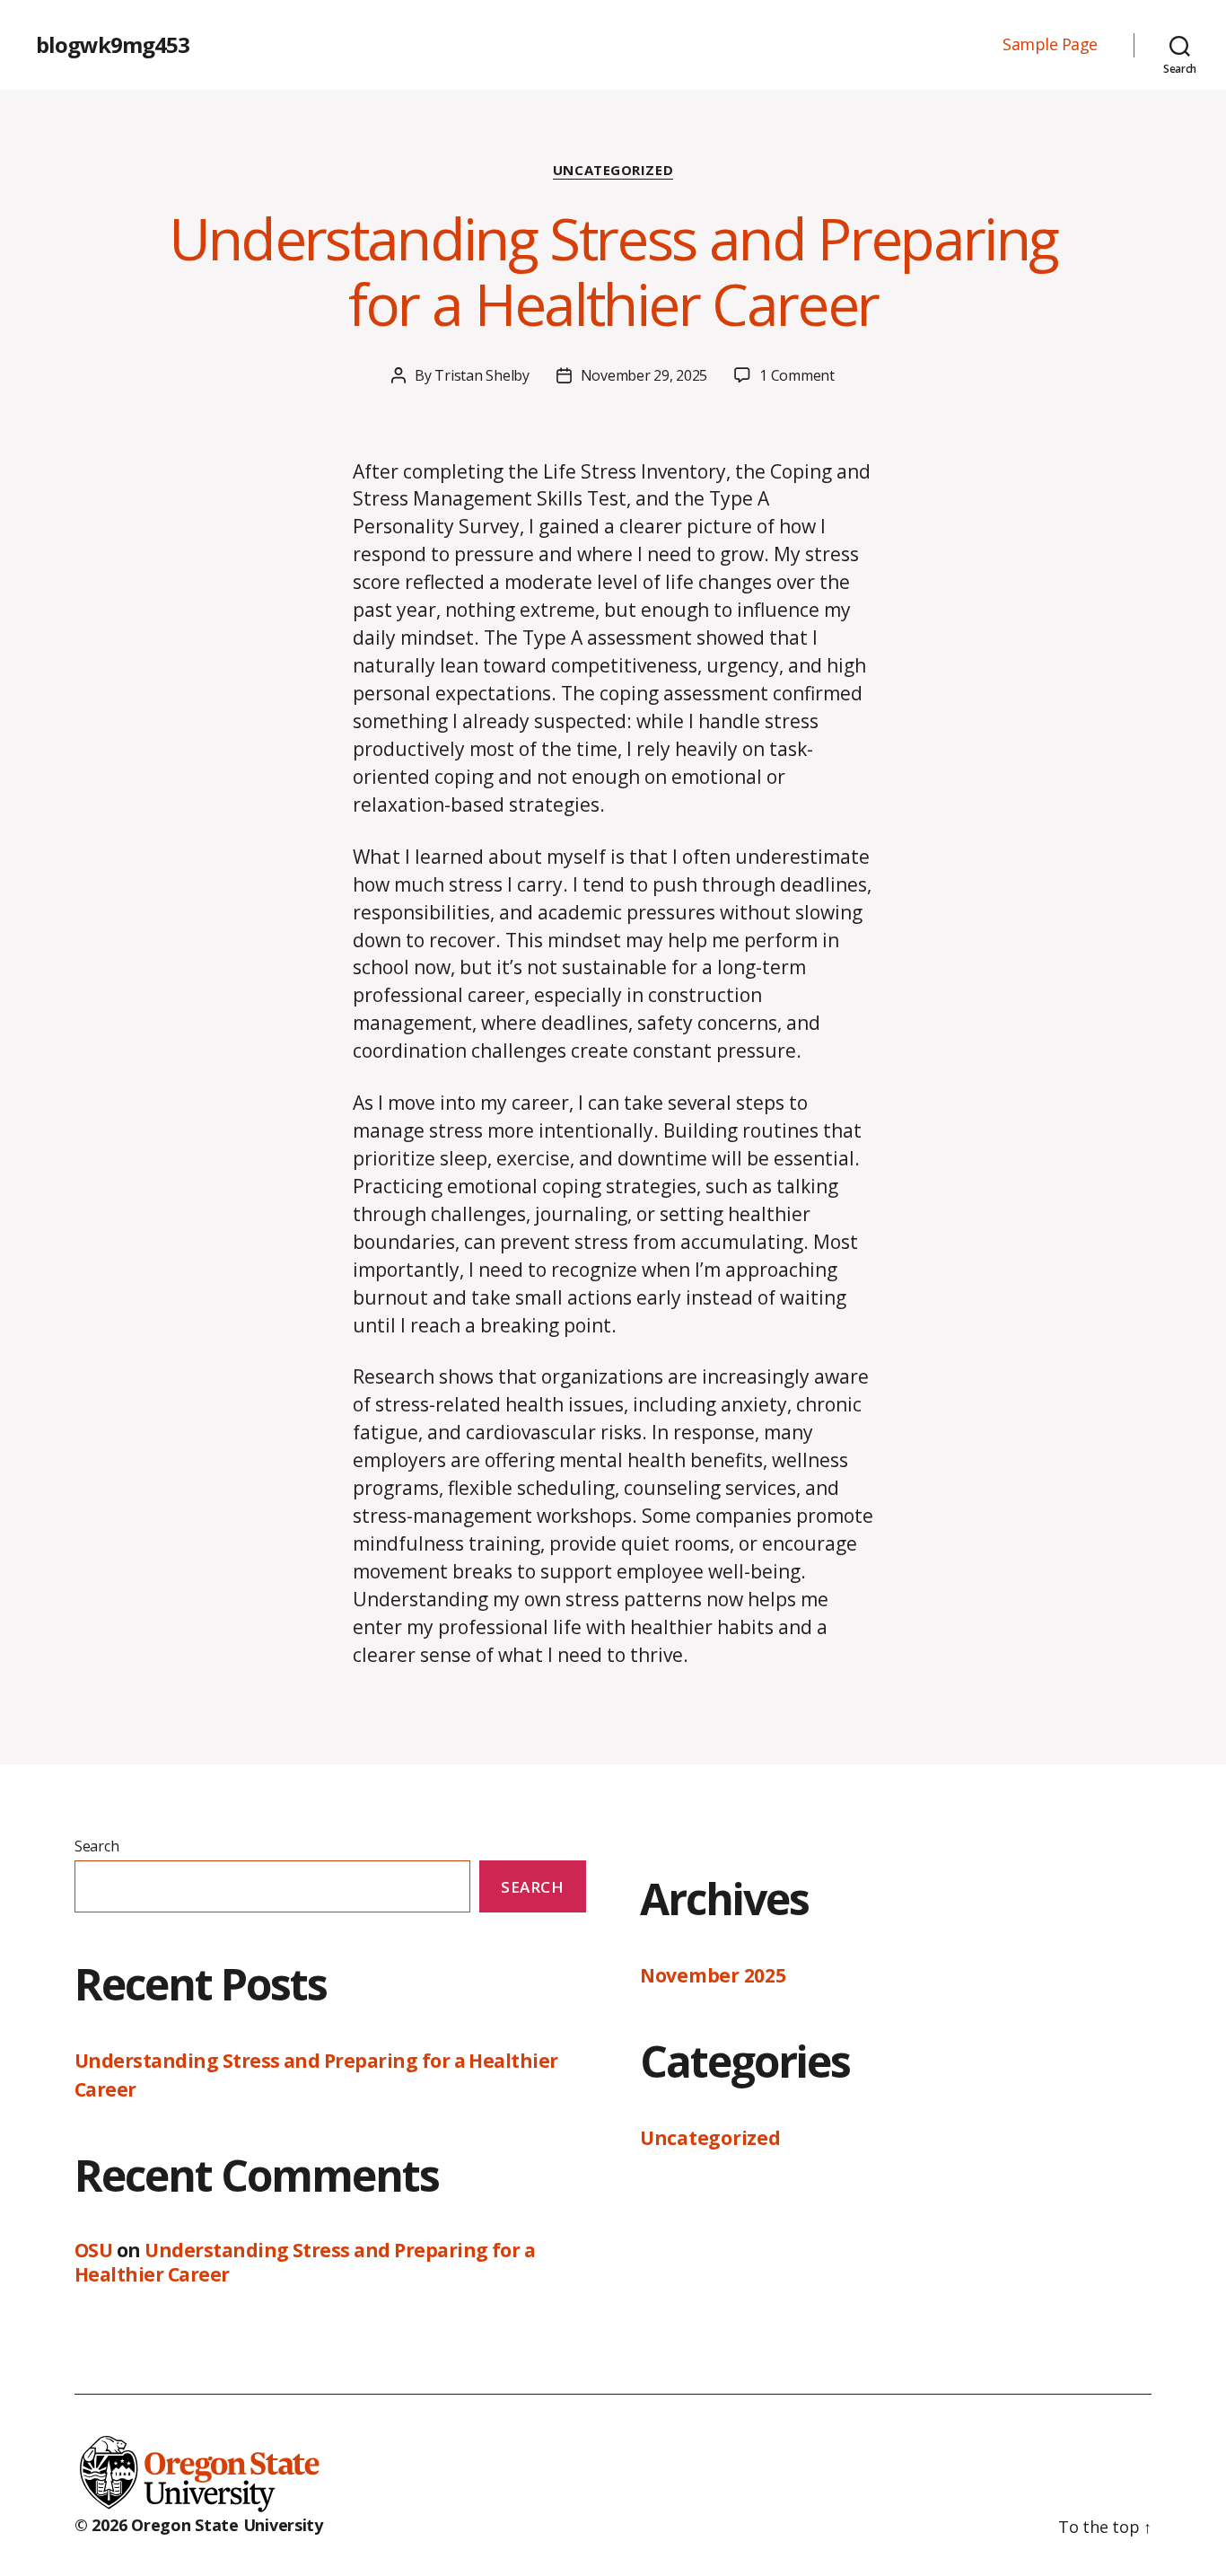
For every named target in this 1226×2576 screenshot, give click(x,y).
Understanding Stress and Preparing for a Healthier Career (613, 271)
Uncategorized (613, 170)
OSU (93, 2250)
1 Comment (797, 375)
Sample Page (1050, 45)
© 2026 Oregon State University (199, 2525)
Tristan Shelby (482, 375)
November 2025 (713, 1975)
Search (96, 1846)
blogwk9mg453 (113, 45)
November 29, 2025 (644, 375)
